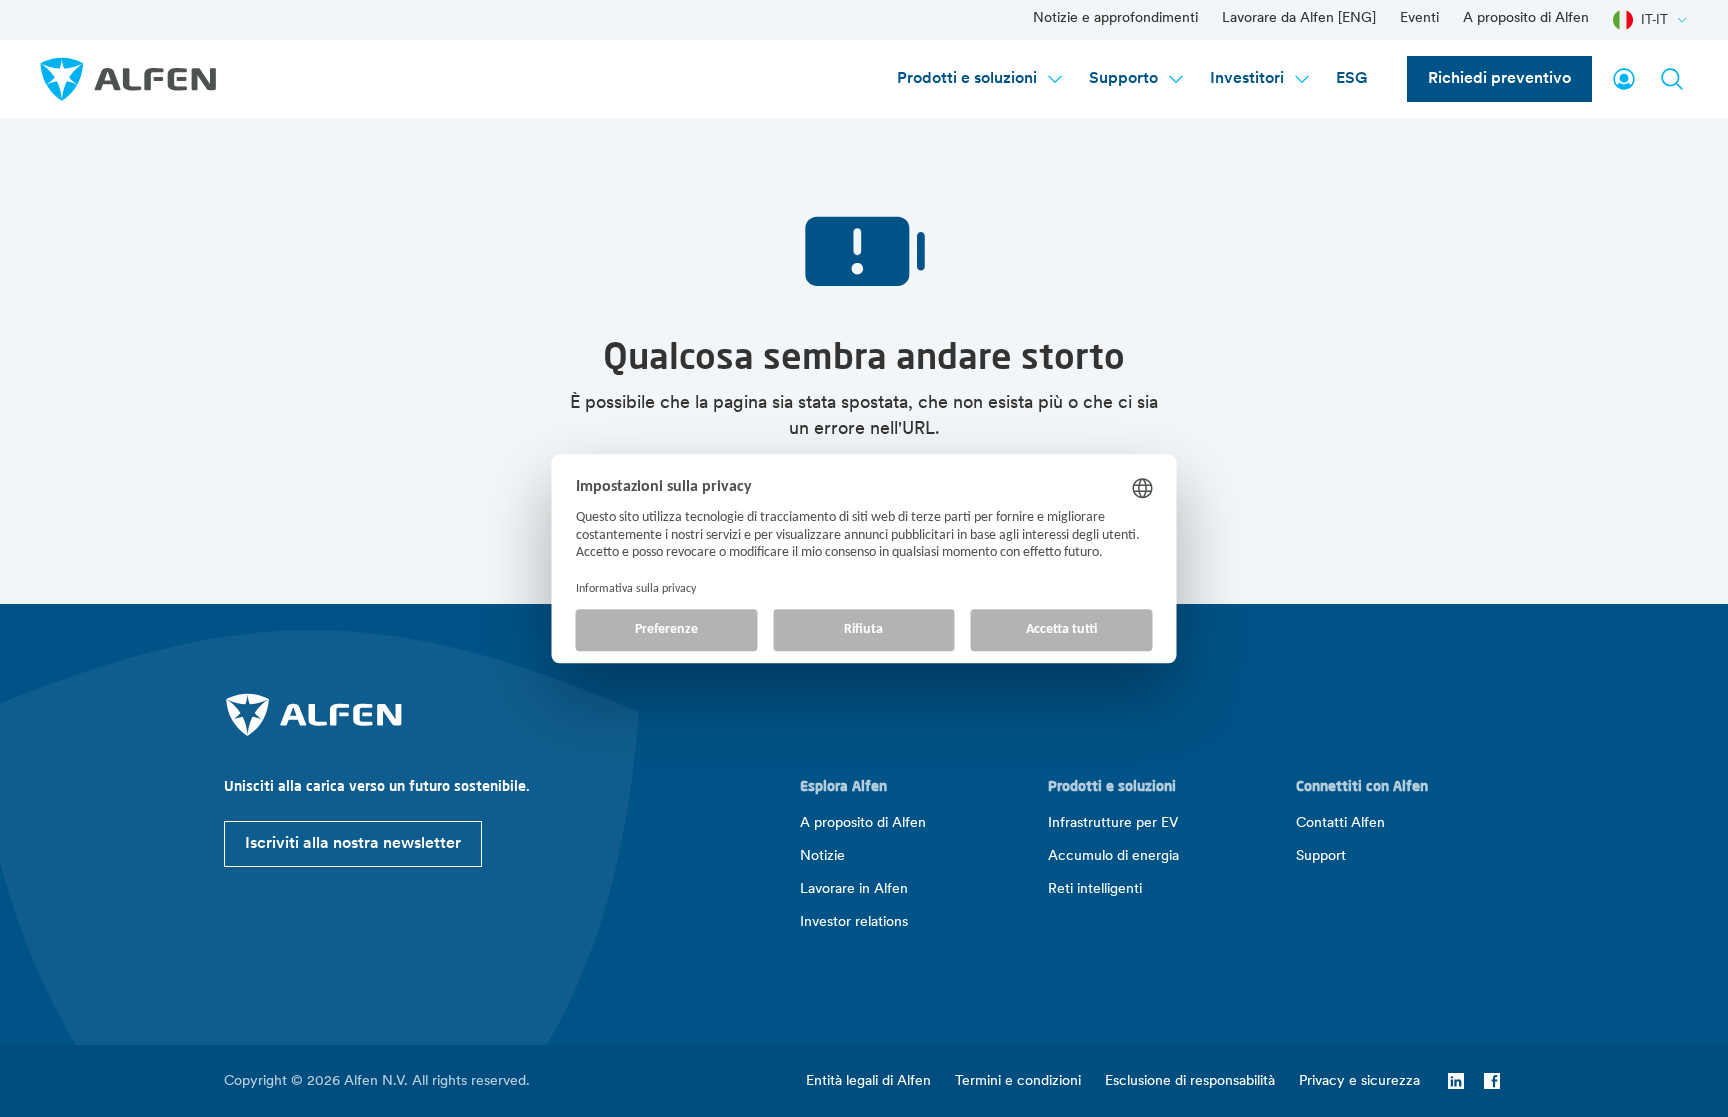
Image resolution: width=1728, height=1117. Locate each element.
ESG (1351, 79)
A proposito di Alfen (1526, 18)
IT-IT (1654, 19)
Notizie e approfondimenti (1115, 18)
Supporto (1123, 79)
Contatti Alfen (1340, 823)
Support (1321, 856)
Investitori (1247, 79)
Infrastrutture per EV (1113, 823)
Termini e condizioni (1018, 1081)
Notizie (822, 856)
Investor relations (854, 922)
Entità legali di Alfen (868, 1081)
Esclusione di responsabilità (1190, 1081)
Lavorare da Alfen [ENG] (1299, 18)
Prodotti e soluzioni (967, 79)
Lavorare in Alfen (854, 889)
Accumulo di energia (1113, 856)
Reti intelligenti (1095, 889)
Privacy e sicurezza (1359, 1081)
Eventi (1419, 18)
